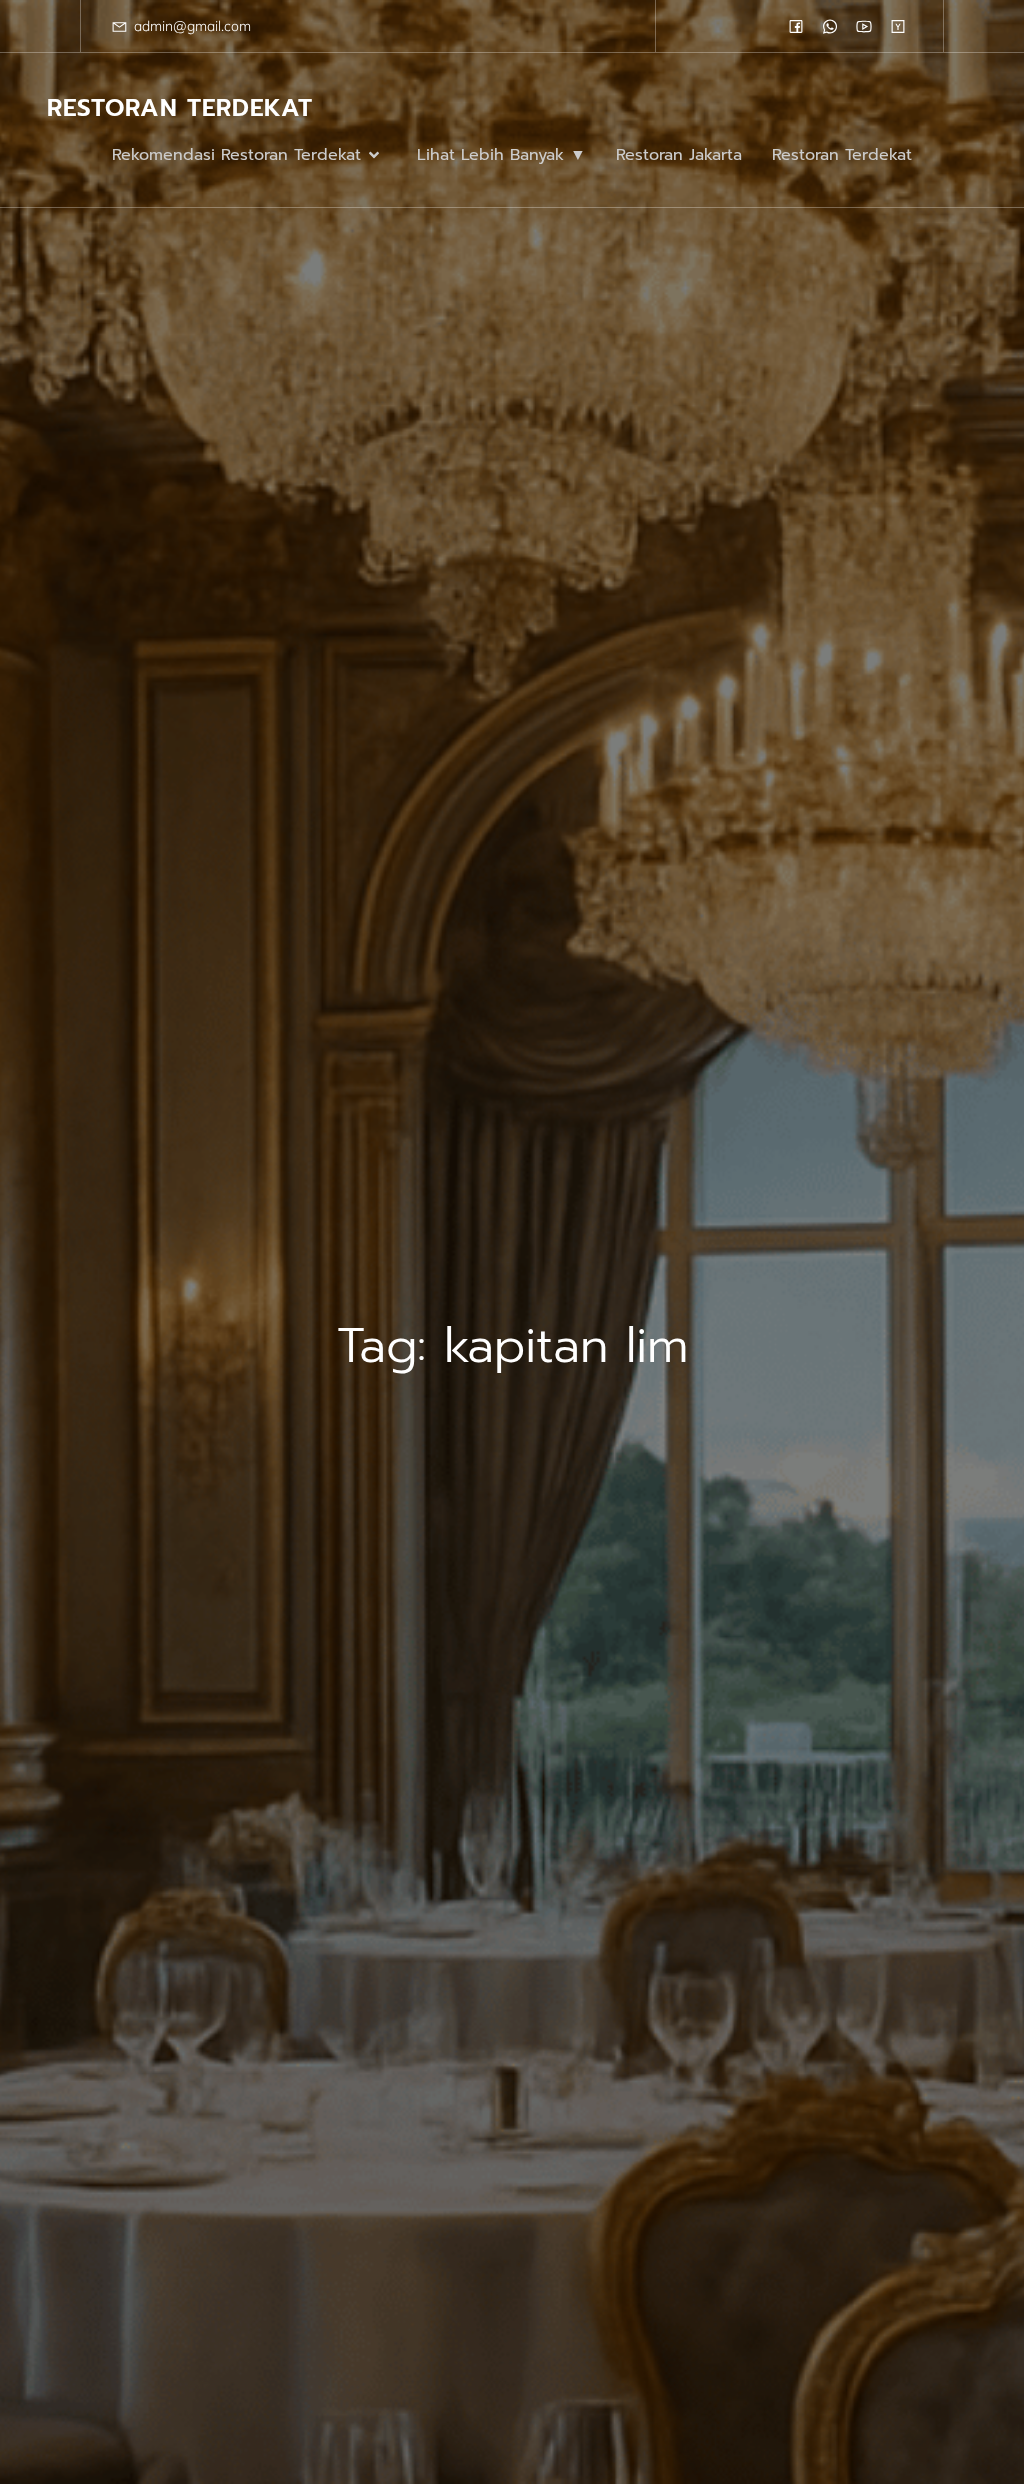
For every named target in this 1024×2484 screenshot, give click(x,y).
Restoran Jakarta (679, 155)
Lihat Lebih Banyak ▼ (501, 155)
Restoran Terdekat (842, 155)
